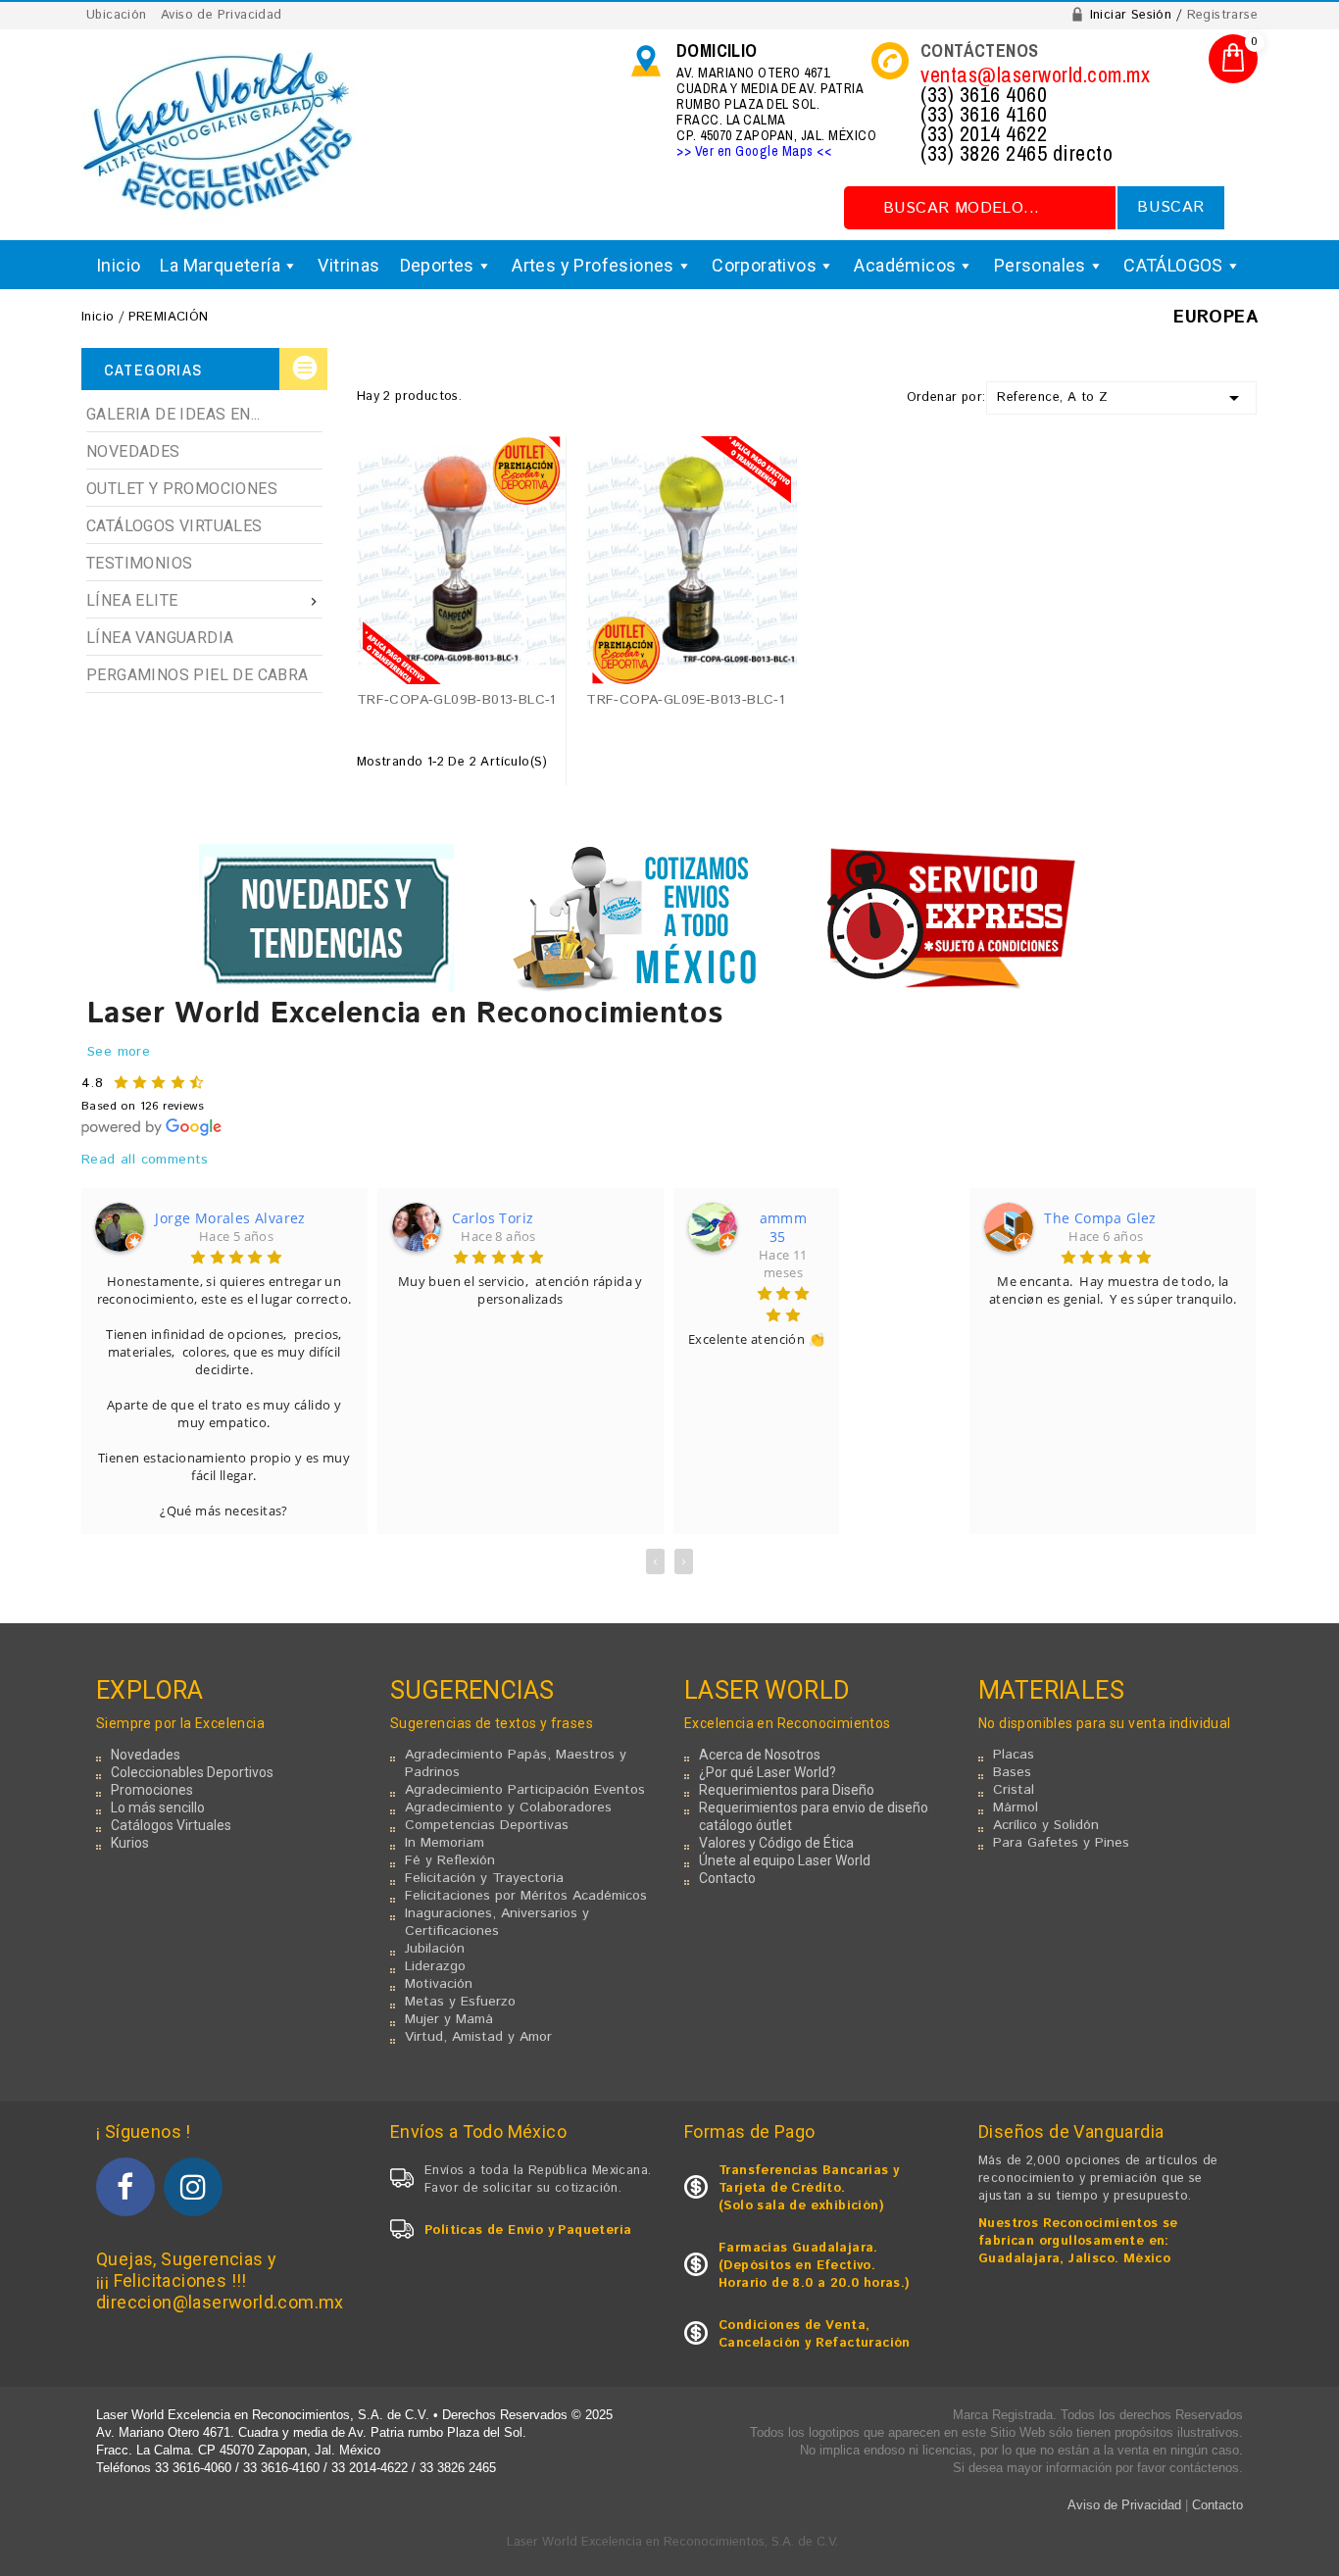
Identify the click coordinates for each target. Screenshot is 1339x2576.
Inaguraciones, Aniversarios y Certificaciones (497, 1922)
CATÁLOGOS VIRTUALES (174, 526)
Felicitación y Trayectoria (484, 1878)
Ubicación (117, 15)
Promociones (152, 1790)
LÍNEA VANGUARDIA (160, 638)
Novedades (146, 1755)
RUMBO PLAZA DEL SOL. (748, 104)
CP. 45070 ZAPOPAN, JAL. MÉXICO (776, 135)
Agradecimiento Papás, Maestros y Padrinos (516, 1763)
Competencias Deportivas (487, 1825)
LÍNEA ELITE (204, 600)
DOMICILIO (717, 50)
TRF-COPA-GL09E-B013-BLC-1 (685, 700)
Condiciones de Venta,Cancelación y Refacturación (815, 2334)
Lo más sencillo (158, 1808)
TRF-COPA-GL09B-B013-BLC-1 (456, 700)
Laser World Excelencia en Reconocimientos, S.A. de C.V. (672, 2542)
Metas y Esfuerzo (460, 2002)
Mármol (1016, 1808)
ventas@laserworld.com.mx (1035, 74)
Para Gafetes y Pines (1061, 1843)
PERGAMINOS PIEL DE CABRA (198, 675)
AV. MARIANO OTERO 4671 (753, 73)
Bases (1012, 1772)
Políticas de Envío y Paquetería (528, 2230)
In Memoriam (445, 1843)
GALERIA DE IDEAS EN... (174, 414)
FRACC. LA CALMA (731, 120)
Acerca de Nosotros (760, 1755)
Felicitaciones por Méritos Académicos (526, 1896)
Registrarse (1222, 15)
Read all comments (145, 1160)
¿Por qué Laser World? (768, 1772)
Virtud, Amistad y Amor (478, 2037)
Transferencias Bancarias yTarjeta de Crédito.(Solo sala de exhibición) (809, 2188)
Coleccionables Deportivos (192, 1772)
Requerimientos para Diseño (787, 1790)
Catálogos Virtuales (171, 1825)
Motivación (439, 1984)
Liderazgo (435, 1966)
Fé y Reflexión (450, 1860)
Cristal (1014, 1790)
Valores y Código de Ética (776, 1843)
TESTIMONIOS (139, 563)
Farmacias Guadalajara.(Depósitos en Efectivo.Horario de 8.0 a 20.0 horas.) (814, 2266)
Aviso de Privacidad (222, 15)
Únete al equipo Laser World (785, 1860)
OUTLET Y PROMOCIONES (182, 489)
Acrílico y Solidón (1046, 1825)
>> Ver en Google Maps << (754, 151)
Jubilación (435, 1949)
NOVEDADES (133, 451)
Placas (1014, 1755)
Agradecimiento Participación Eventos (525, 1790)
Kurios (130, 1843)
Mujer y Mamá (449, 2019)
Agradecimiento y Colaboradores (508, 1808)
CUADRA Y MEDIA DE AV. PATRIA (770, 88)
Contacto (727, 1878)
